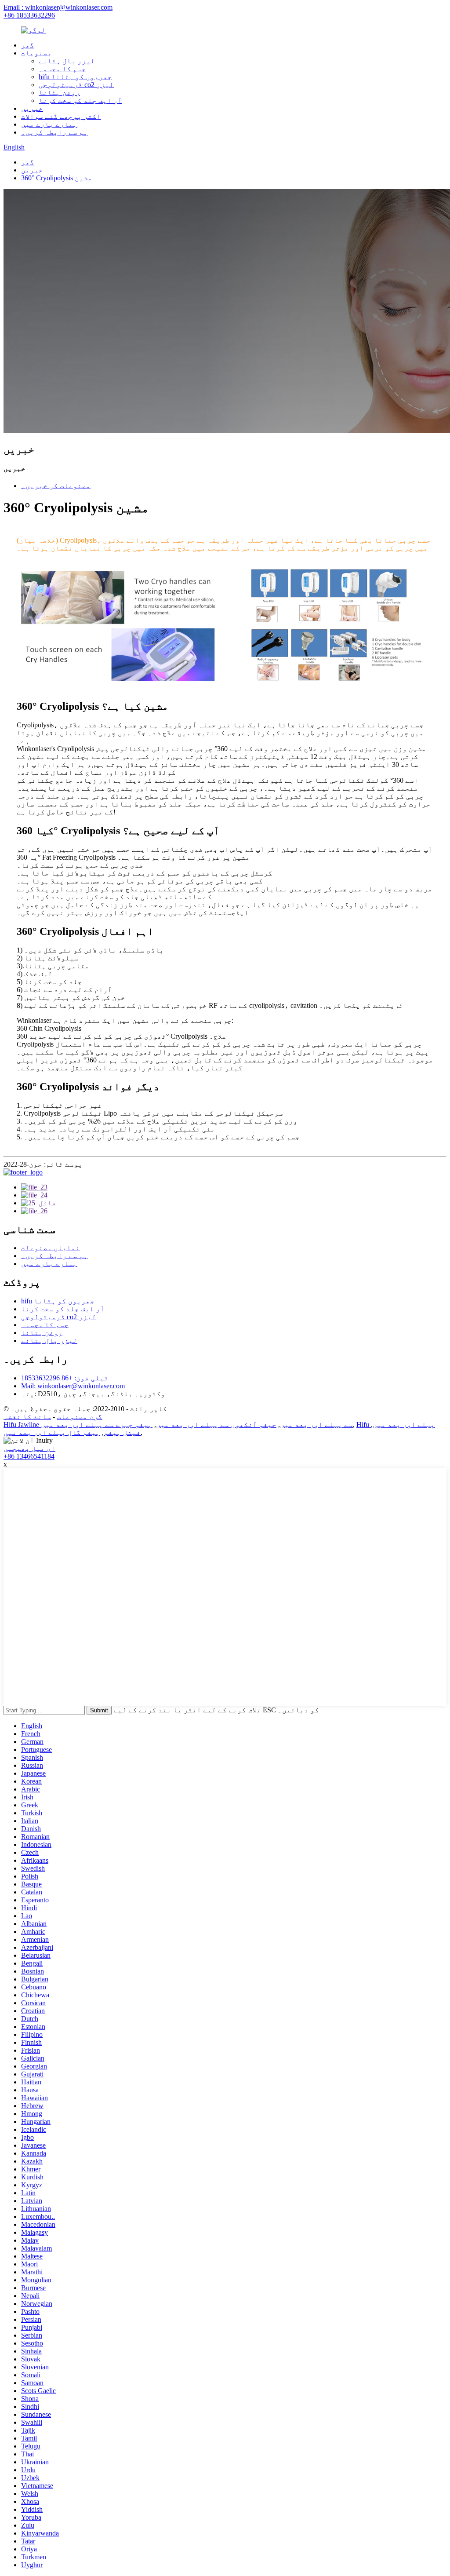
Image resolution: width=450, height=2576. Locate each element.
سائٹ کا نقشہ (27, 1417)
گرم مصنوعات (80, 1417)
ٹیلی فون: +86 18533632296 (65, 1378)
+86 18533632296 (29, 15)
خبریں (32, 108)
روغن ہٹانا (59, 93)
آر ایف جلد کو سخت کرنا (80, 100)
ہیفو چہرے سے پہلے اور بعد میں (97, 1425)
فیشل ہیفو (122, 1432)
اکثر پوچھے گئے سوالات (61, 116)
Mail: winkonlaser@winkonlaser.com (73, 1386)
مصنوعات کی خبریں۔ (56, 486)
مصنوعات (36, 53)
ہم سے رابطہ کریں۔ (54, 132)
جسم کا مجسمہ (62, 69)
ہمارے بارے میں (49, 124)
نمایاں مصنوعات (51, 1248)
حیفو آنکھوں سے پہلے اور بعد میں (216, 1425)
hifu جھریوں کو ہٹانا (75, 77)
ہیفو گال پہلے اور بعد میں (52, 1432)
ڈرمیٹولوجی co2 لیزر (76, 85)
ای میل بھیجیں (29, 1448)
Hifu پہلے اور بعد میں (396, 1425)
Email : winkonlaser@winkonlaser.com (58, 7)
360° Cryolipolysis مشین (57, 178)
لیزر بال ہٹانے (67, 61)
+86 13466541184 (29, 1456)
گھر (28, 45)
